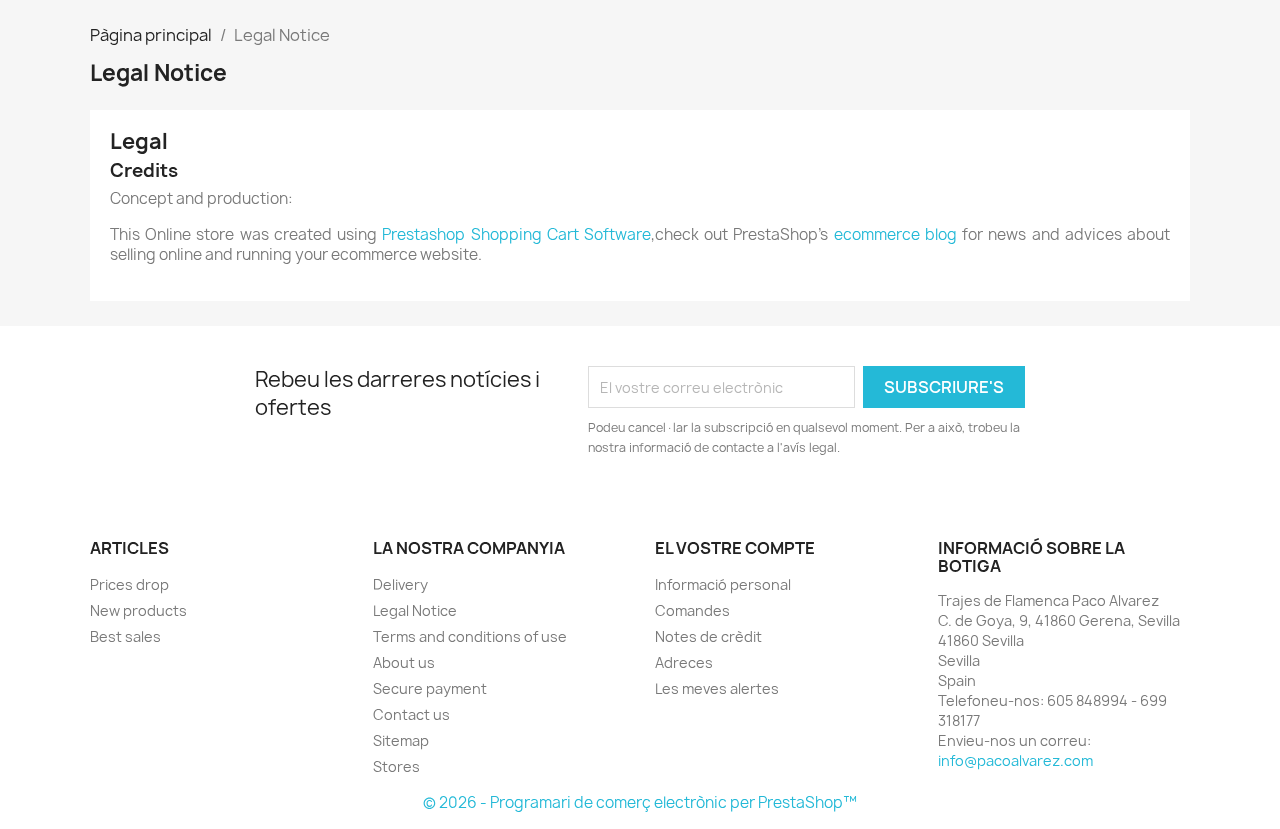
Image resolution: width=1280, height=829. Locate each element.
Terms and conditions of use (470, 636)
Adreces (684, 662)
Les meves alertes (717, 688)
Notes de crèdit (708, 636)
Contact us (411, 714)
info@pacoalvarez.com (1015, 760)
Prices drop (129, 584)
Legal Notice (415, 610)
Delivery (400, 584)
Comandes (692, 610)
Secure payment (430, 688)
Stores (396, 766)
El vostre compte (735, 548)
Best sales (125, 636)
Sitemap (401, 740)
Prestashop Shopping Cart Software (516, 234)
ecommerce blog (895, 234)
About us (404, 662)
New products (138, 610)
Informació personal (723, 584)
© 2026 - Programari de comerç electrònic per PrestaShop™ (640, 802)
